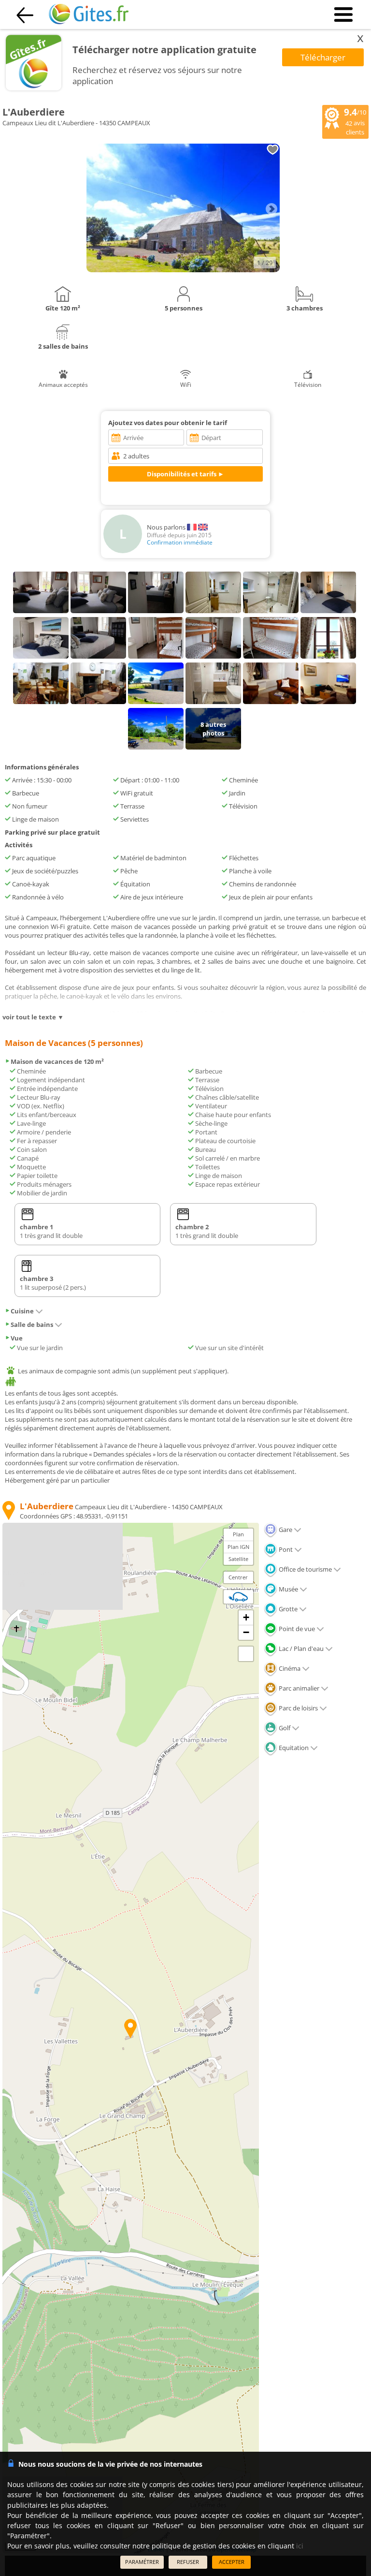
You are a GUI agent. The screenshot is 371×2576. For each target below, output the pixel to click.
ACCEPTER (232, 2562)
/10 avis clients (355, 121)
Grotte (287, 1609)
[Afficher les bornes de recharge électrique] (238, 1597)
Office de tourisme (305, 1569)
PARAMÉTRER (142, 2562)
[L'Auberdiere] (183, 270)
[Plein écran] (246, 1654)
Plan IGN (238, 1547)
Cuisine (22, 1311)
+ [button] (246, 1617)
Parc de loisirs (298, 1708)
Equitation (293, 1748)
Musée (288, 1589)
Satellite (238, 1559)
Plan (238, 1534)
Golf (284, 1728)
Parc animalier (298, 1688)
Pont (285, 1549)
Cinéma (289, 1668)
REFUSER (188, 2562)
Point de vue (296, 1629)
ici (300, 2546)
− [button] (246, 1632)
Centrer (238, 1577)
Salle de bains (32, 1325)
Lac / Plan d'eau (300, 1649)
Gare (285, 1530)
